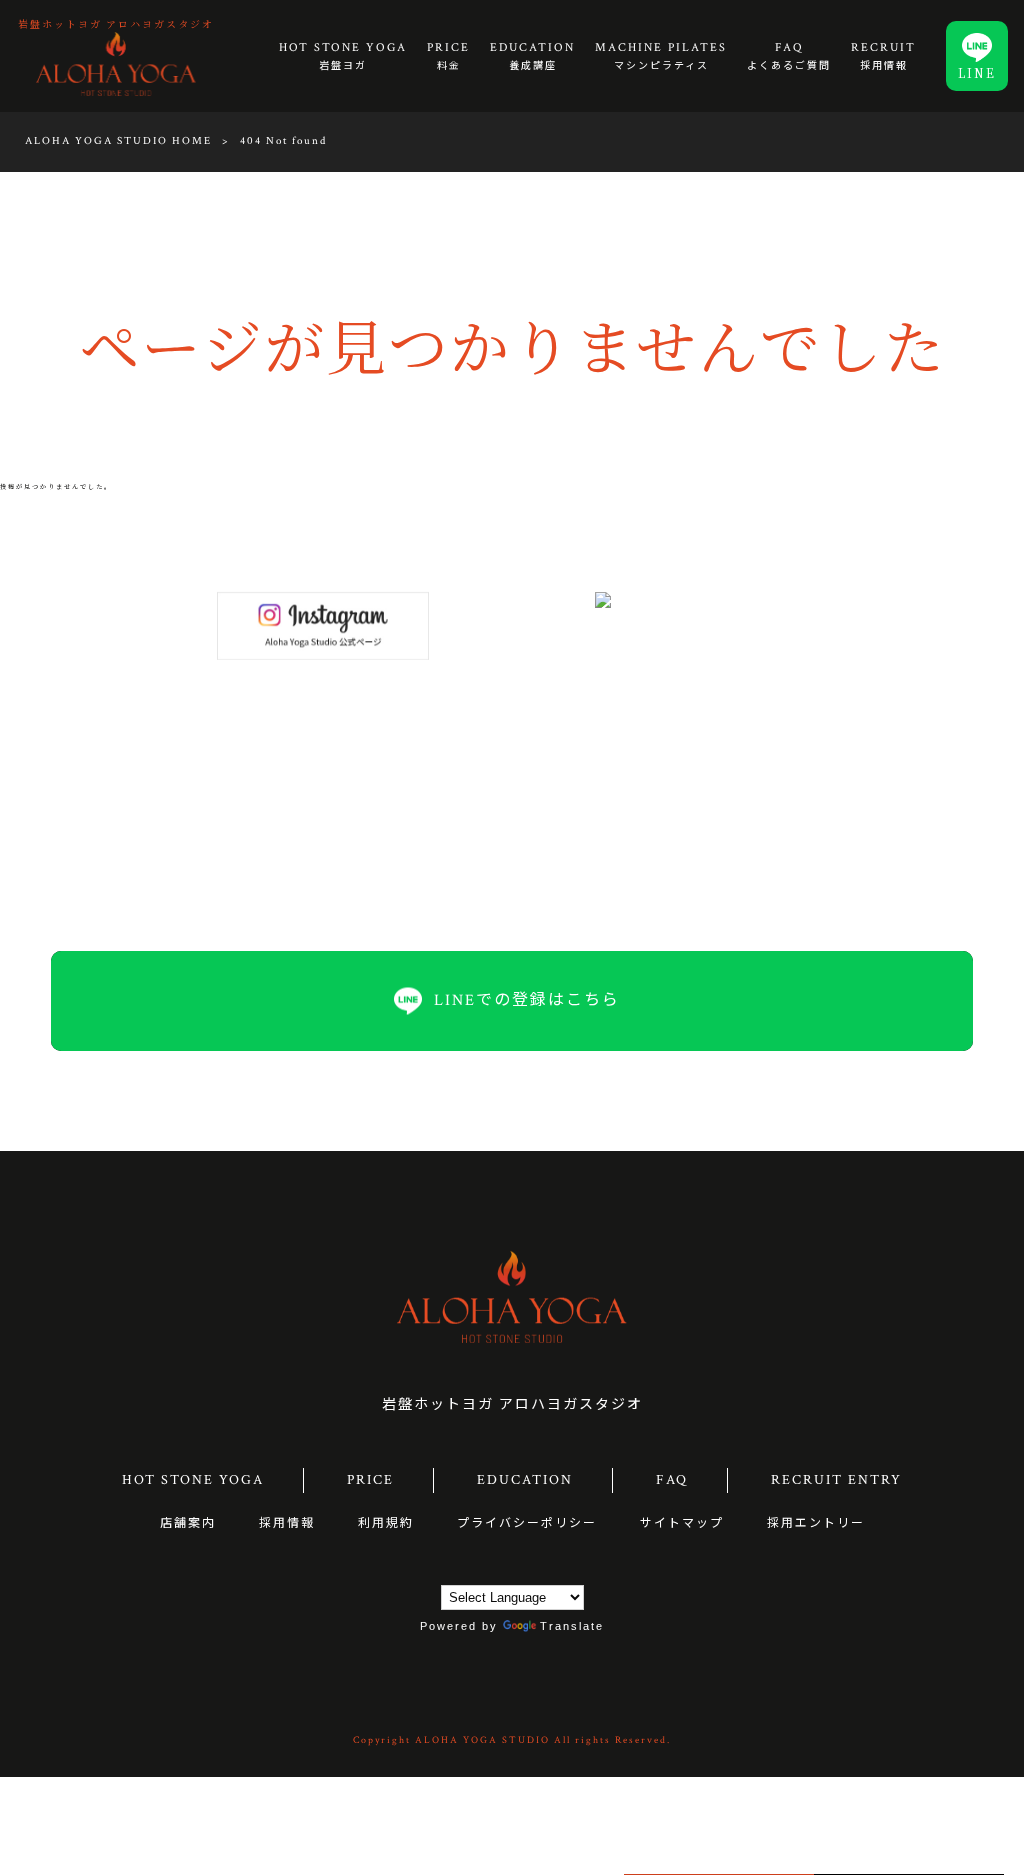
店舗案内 (188, 1523)
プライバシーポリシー (527, 1523)
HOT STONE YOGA (193, 1480)
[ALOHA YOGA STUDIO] (116, 63)
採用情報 (287, 1523)
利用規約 (386, 1523)
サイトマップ (682, 1523)
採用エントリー (816, 1523)
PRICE (370, 1480)
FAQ (672, 1480)
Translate (572, 1626)
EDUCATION (525, 1480)
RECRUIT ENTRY (836, 1480)
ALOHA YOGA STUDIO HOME (118, 141)
